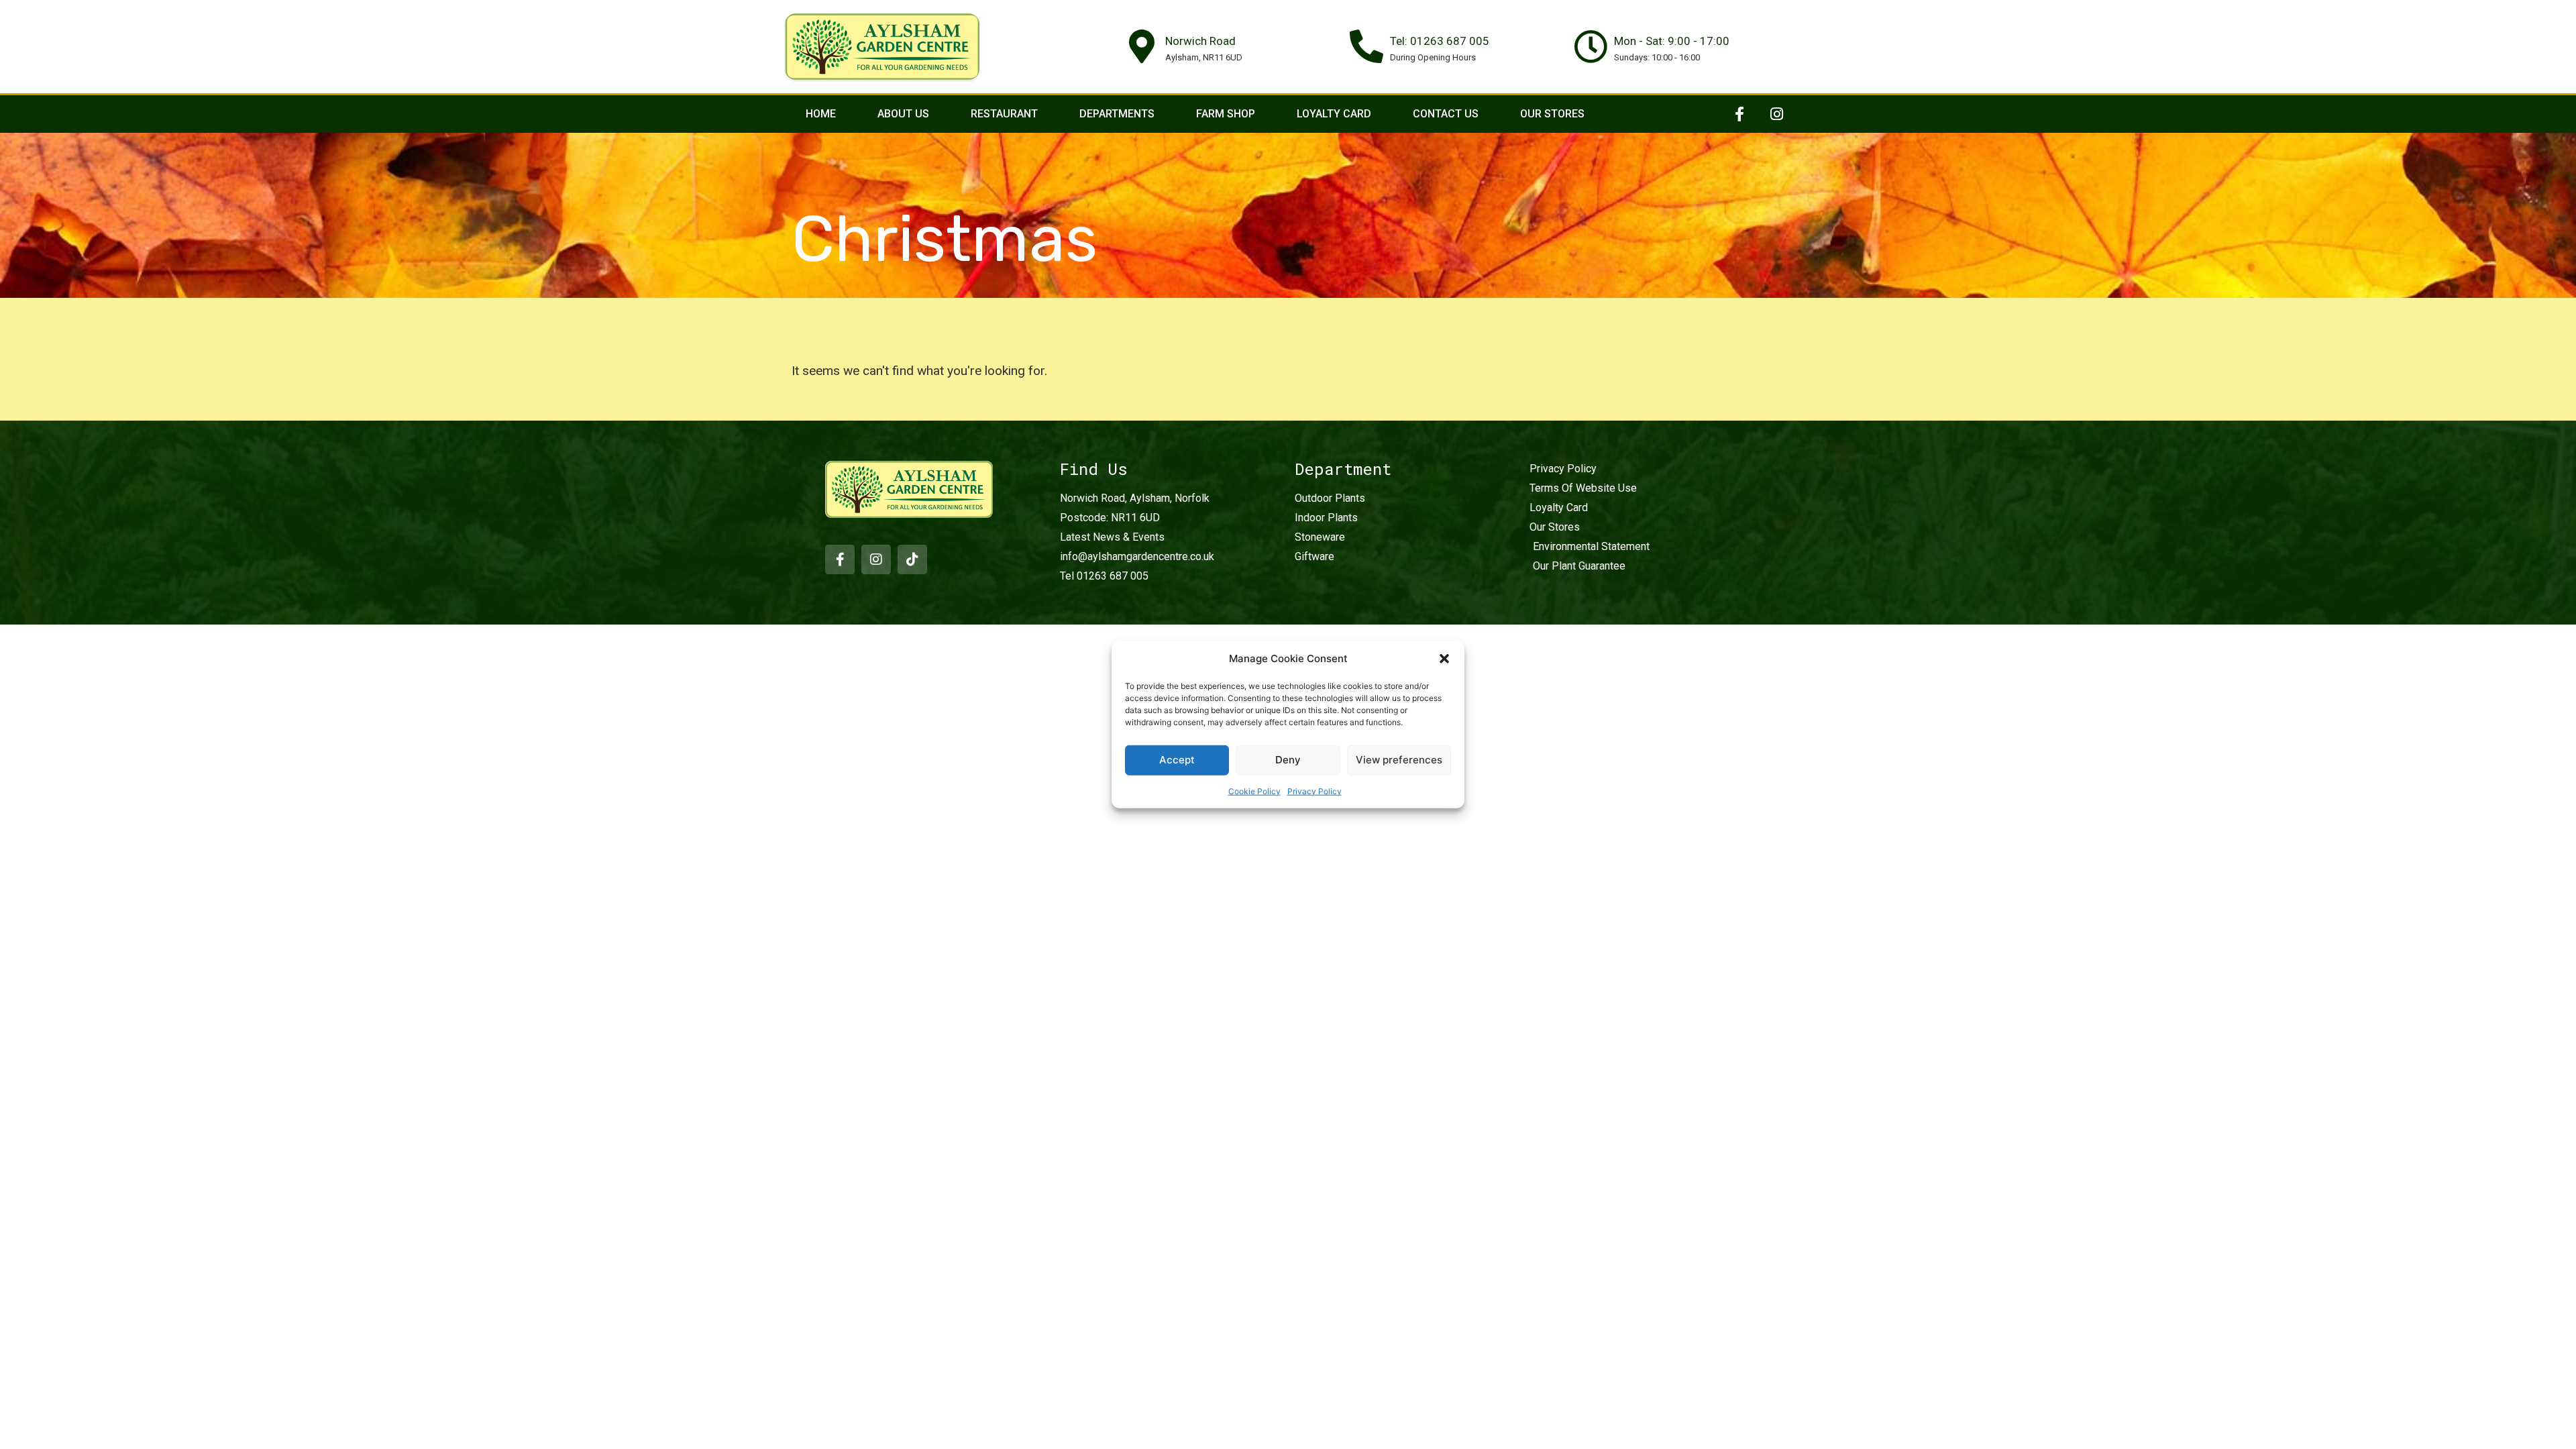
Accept (1177, 760)
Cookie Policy (1254, 791)
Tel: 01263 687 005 (1440, 41)
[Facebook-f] (1739, 114)
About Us (903, 114)
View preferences (1399, 760)
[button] (1444, 659)
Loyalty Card (1334, 114)
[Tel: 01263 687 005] (1366, 46)
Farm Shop (1226, 114)
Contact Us (1446, 114)
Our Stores (1552, 114)
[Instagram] (1776, 114)
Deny (1288, 760)
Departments (1117, 114)
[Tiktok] (912, 559)
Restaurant (1004, 114)
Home (821, 114)
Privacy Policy (1314, 791)
